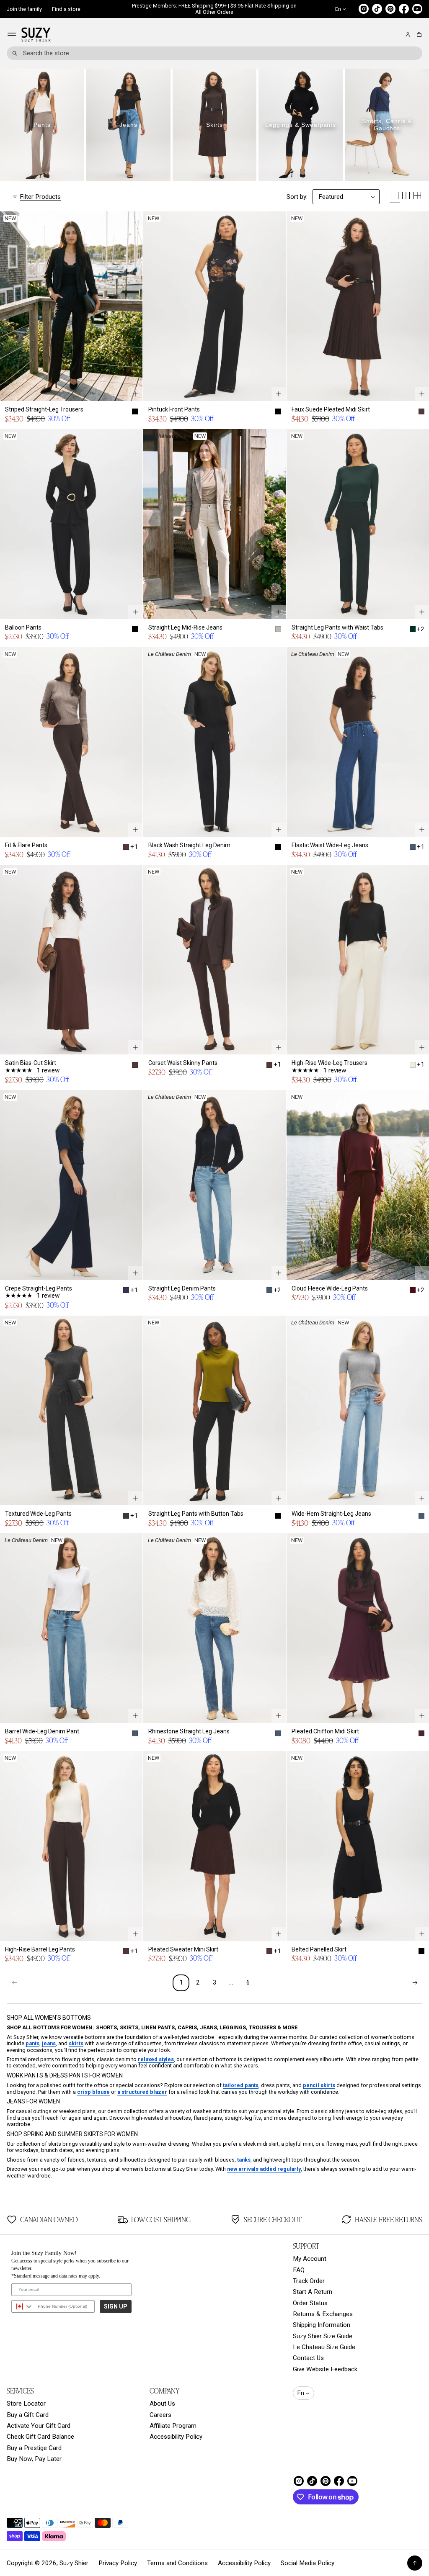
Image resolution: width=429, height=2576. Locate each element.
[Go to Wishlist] (396, 35)
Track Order (309, 2281)
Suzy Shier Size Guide (323, 2336)
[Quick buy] (135, 394)
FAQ (299, 2270)
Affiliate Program (173, 2426)
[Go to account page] (408, 35)
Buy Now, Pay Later (34, 2459)
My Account (310, 2259)
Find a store (66, 9)
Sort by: (297, 197)
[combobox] (214, 53)
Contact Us (308, 2358)
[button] (418, 35)
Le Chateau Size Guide (324, 2347)
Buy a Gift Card (28, 2415)
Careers (160, 2415)
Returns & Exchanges (323, 2314)
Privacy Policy (118, 2563)
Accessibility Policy (176, 2437)
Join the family (24, 9)
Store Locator (26, 2404)
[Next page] (415, 1983)
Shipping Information (322, 2325)
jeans (49, 2043)
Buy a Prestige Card (34, 2448)
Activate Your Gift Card (39, 2426)
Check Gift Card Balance (40, 2437)
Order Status (310, 2303)
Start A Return (313, 2292)
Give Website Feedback (325, 2369)
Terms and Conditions (177, 2563)
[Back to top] (415, 2563)
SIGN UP (116, 2306)
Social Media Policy (308, 2563)
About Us (162, 2404)
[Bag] (418, 35)
